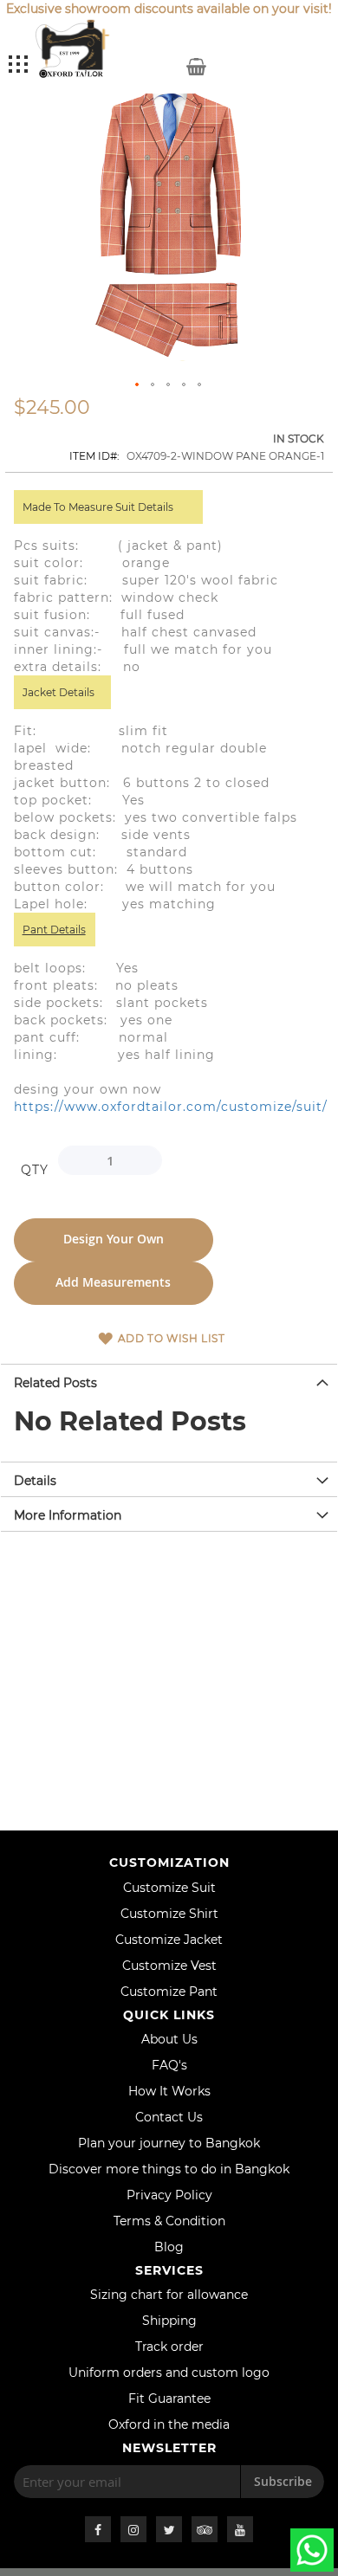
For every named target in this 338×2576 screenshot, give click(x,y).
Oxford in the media (169, 2424)
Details (35, 1481)
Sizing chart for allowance (169, 2295)
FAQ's (169, 2065)
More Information (68, 1515)
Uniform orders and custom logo (169, 2373)
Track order (169, 2347)
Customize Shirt (169, 1914)
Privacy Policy (169, 2195)
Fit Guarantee (169, 2398)
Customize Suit (169, 1888)
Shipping (169, 2321)
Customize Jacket (169, 1940)
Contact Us (169, 2117)
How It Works (169, 2091)
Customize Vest (169, 1966)
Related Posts (55, 1383)
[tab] (169, 1381)
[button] (138, 385)
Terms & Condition (169, 2221)
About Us (169, 2039)
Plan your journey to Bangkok (169, 2143)
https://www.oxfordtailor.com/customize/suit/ (171, 1107)
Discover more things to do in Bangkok (169, 2169)
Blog (169, 2247)
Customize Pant (169, 1992)
